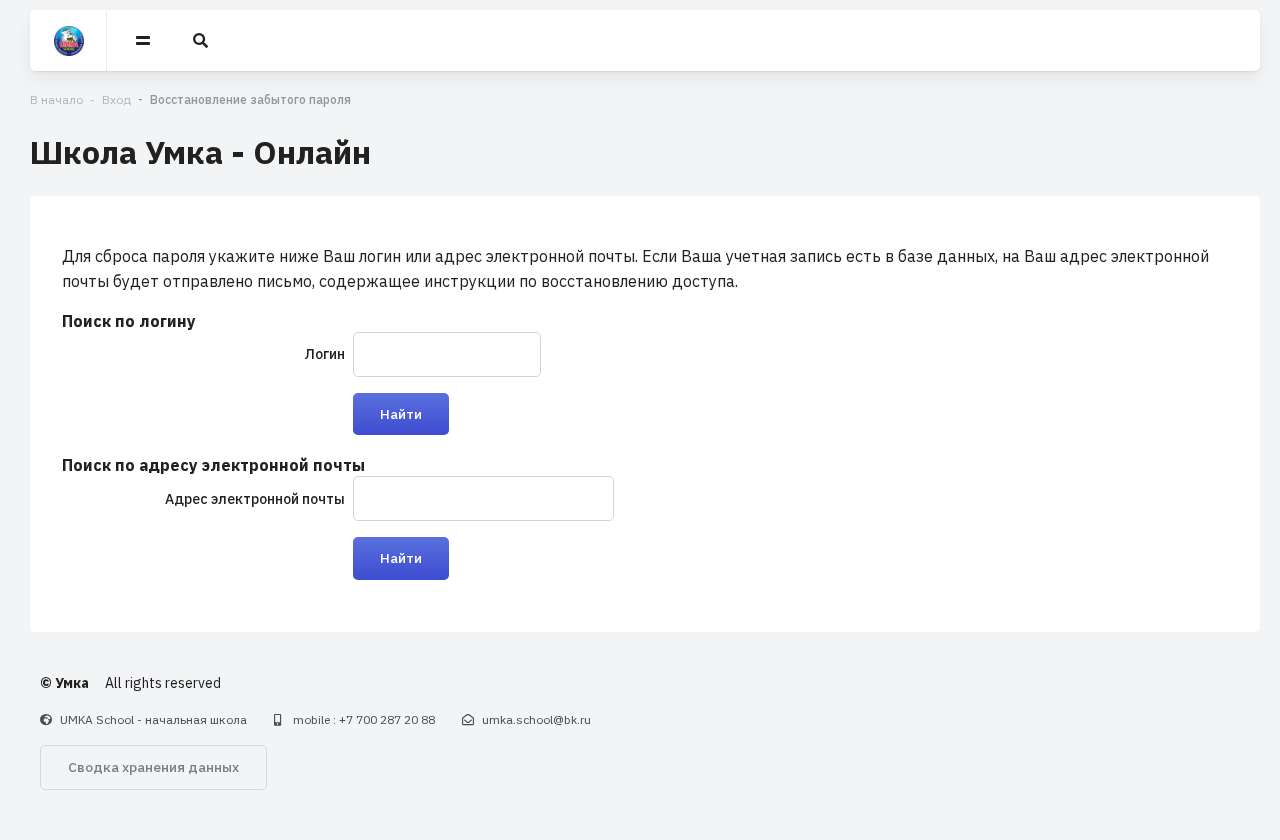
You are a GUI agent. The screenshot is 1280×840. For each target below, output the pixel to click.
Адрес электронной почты (255, 499)
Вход (116, 99)
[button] (202, 41)
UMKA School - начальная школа (153, 719)
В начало (56, 99)
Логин (324, 354)
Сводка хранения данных (153, 767)
